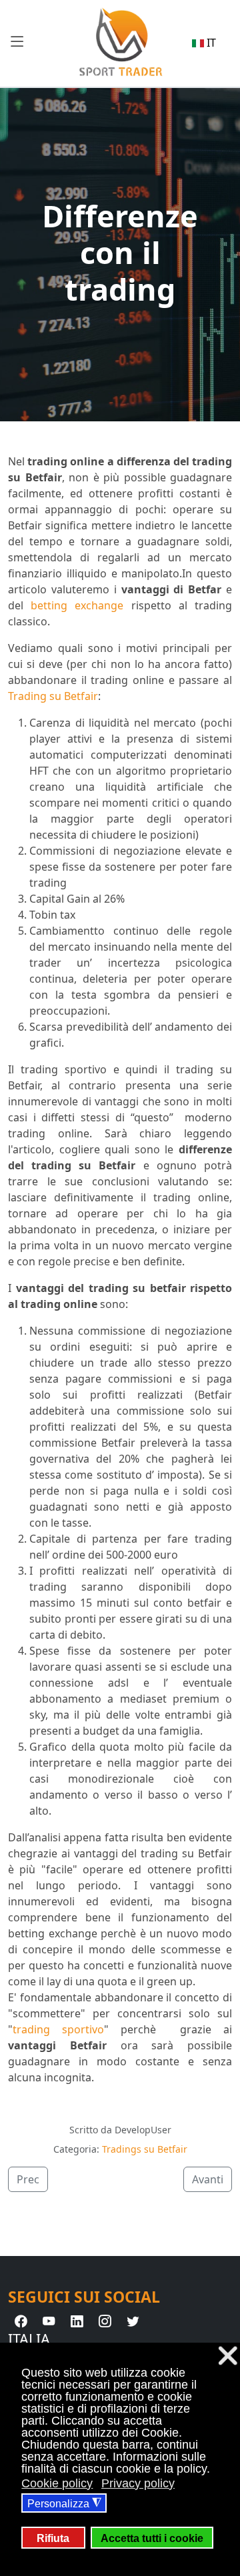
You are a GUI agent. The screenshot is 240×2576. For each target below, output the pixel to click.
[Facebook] (21, 2322)
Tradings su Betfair (145, 2149)
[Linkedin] (77, 2322)
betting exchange (77, 605)
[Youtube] (49, 2322)
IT (210, 43)
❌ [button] (228, 2356)
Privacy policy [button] (138, 2483)
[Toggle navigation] (17, 41)
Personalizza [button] (64, 2503)
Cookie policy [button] (57, 2483)
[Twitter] (133, 2322)
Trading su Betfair (53, 696)
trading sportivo (58, 2029)
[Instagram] (105, 2322)
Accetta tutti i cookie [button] (152, 2538)
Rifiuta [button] (53, 2538)
